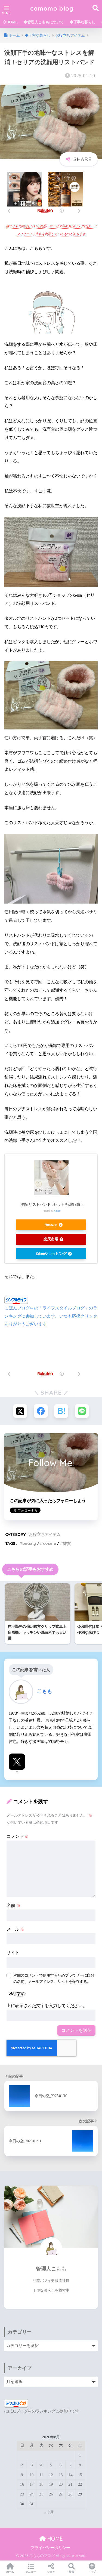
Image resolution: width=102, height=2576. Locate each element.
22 (80, 2484)
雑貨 (67, 1543)
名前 (13, 1905)
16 (22, 2484)
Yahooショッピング (51, 1254)
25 (41, 2494)
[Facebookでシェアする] (41, 1411)
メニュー (31, 2572)
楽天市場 (51, 1239)
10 (32, 2475)
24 (32, 2494)
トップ (92, 2572)
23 (22, 2494)
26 (51, 2494)
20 (61, 2484)
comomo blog (52, 8)
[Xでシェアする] (20, 1411)
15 (80, 2475)
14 (70, 2475)
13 (61, 2475)
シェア (51, 2572)
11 (41, 2475)
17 (32, 2484)
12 (51, 2475)
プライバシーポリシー (50, 2548)
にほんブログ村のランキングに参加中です (42, 2411)
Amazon (51, 1225)
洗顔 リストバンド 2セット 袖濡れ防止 (52, 1204)
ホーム (10, 2572)
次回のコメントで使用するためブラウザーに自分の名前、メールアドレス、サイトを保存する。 (54, 1978)
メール (16, 1929)
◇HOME (10, 22)
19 (51, 2484)
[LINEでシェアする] (82, 1411)
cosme (49, 1543)
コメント (18, 1836)
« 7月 (49, 2512)
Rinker (57, 1211)
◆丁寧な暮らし (83, 22)
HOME (54, 2539)
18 (41, 2484)
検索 (71, 2572)
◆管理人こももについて (44, 22)
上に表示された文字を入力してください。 (47, 2006)
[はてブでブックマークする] (61, 1411)
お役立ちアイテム (45, 1534)
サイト (13, 1953)
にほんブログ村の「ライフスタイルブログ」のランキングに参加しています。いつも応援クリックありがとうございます (51, 1316)
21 (70, 2484)
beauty (29, 1543)
